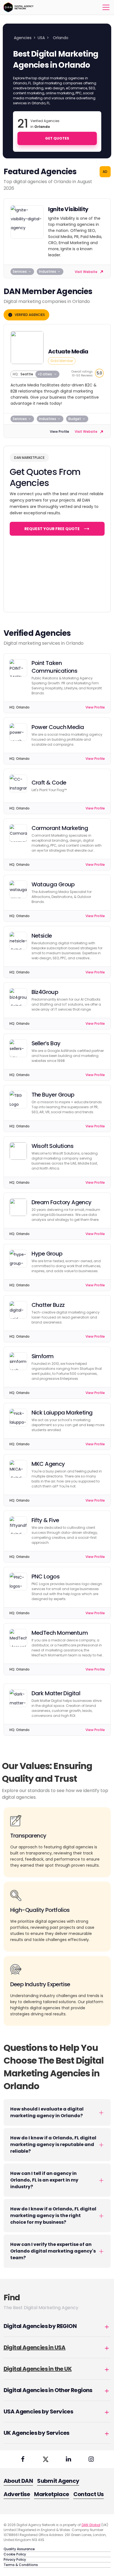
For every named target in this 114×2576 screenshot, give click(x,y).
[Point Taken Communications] (18, 668)
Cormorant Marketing (60, 828)
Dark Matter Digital (56, 1693)
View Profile (59, 432)
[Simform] (18, 1361)
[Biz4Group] (18, 997)
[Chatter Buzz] (18, 1310)
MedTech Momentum (60, 1633)
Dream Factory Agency (62, 1202)
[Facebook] (23, 2459)
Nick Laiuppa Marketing (62, 1413)
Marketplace (51, 2494)
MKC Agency (48, 1464)
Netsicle (42, 936)
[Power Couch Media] (18, 732)
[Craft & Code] (18, 783)
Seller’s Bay (46, 1043)
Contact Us (89, 2494)
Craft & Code (49, 783)
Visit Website (86, 272)
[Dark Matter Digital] (18, 1698)
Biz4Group (45, 992)
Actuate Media (68, 351)
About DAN (18, 2481)
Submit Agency (58, 2481)
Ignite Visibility (68, 209)
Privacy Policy (15, 2559)
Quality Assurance (19, 2549)
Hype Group (47, 1254)
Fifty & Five (45, 1520)
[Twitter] (46, 2459)
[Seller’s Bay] (18, 1048)
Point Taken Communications (55, 667)
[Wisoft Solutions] (18, 1151)
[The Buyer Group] (18, 1100)
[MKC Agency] (18, 1469)
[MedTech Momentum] (18, 1638)
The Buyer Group (53, 1095)
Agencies (23, 38)
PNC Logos (46, 1577)
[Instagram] (91, 2459)
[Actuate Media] (27, 348)
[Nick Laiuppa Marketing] (18, 1418)
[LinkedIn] (68, 2459)
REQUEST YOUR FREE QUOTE (52, 529)
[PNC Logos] (18, 1581)
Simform (43, 1356)
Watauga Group (53, 884)
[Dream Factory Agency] (18, 1207)
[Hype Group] (18, 1259)
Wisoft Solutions (52, 1146)
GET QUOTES (57, 138)
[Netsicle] (18, 941)
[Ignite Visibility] (27, 222)
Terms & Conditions (21, 2565)
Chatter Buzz (48, 1305)
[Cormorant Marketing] (18, 833)
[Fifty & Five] (18, 1525)
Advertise (17, 2494)
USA (41, 38)
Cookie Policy (15, 2554)
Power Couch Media (58, 727)
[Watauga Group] (18, 889)
